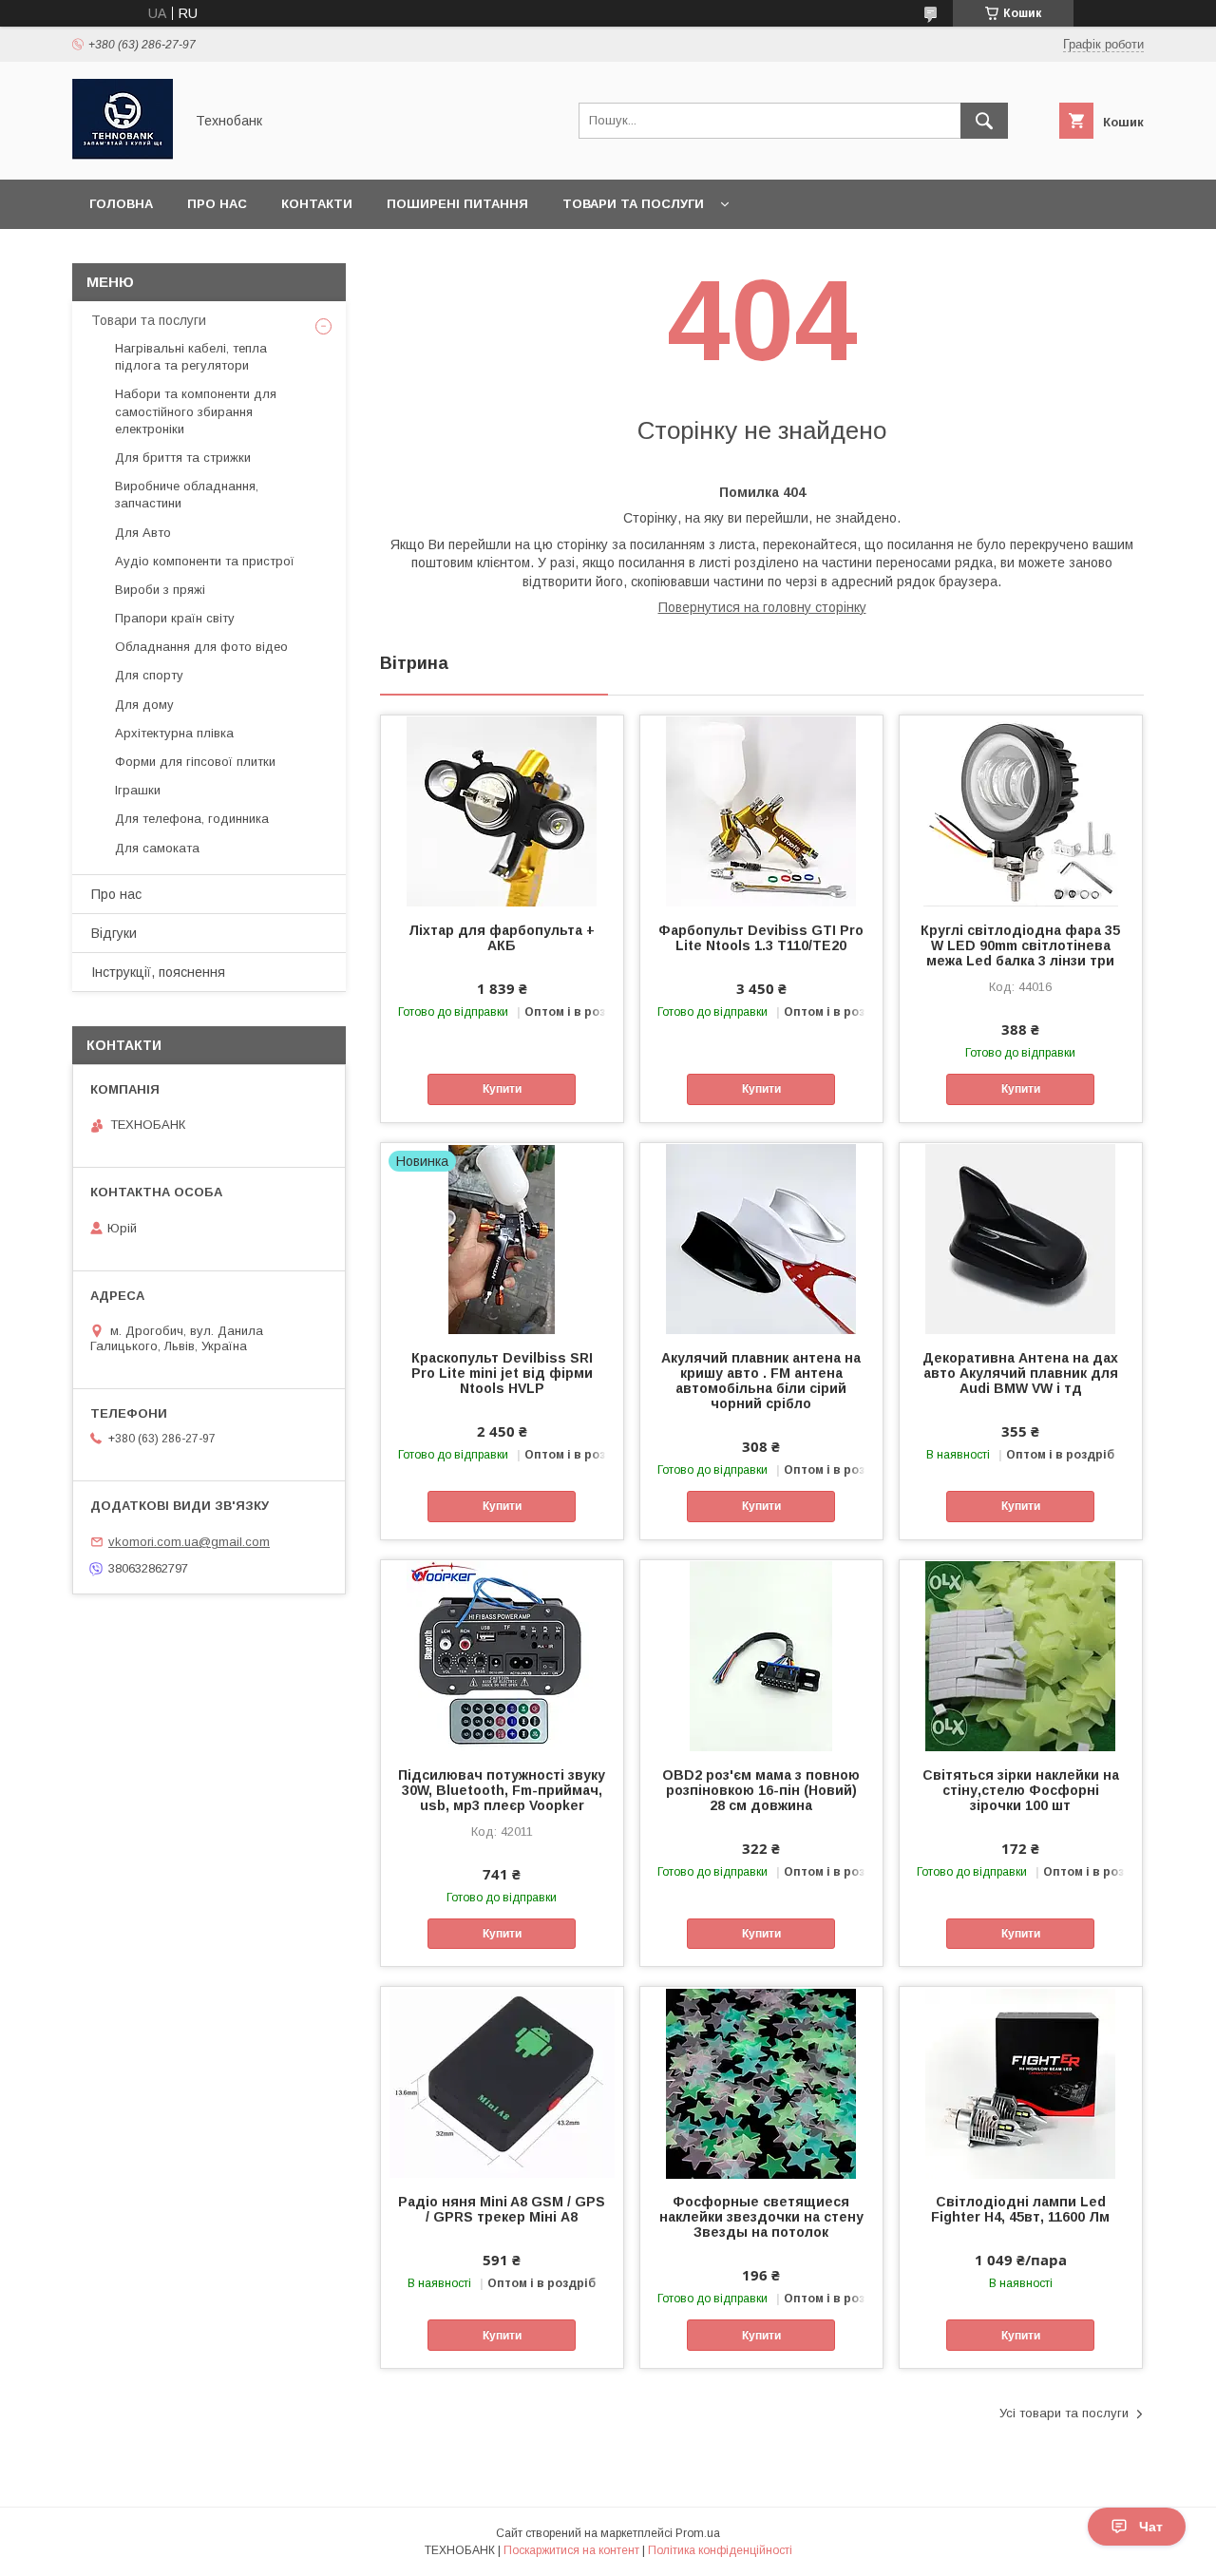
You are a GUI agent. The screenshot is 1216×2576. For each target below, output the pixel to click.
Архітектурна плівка (174, 733)
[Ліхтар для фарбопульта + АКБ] (502, 811)
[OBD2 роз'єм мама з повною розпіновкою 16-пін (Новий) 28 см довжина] (761, 1655)
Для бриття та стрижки (183, 458)
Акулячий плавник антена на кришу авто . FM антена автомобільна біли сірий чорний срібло (761, 1381)
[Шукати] (984, 121)
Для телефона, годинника (192, 819)
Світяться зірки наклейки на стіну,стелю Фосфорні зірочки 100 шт (1021, 1790)
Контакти (317, 204)
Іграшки (138, 790)
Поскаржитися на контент (571, 2550)
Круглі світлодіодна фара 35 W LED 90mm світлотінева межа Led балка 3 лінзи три (1020, 945)
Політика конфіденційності (720, 2550)
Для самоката (157, 848)
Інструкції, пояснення (158, 972)
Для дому (144, 705)
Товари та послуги (633, 204)
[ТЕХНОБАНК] (123, 155)
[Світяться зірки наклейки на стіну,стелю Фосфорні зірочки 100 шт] (1021, 1655)
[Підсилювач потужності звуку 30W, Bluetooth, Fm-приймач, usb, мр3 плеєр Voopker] (502, 1655)
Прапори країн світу (175, 618)
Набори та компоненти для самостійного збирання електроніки (196, 411)
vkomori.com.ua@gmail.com (189, 1542)
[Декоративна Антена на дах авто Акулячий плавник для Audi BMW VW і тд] (1021, 1238)
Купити (502, 1089)
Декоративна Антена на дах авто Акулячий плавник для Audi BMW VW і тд (1020, 1373)
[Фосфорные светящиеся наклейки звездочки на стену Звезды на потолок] (761, 2082)
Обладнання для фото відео (201, 647)
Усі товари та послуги (1064, 2413)
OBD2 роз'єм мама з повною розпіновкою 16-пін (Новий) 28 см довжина (761, 1790)
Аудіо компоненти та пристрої (205, 561)
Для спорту (149, 675)
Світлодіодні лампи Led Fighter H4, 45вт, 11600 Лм (1020, 2209)
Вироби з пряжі (160, 590)
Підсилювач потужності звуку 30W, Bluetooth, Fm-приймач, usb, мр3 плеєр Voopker (502, 1790)
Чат (1151, 2527)
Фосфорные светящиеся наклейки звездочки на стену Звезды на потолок (761, 2217)
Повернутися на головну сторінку (762, 607)
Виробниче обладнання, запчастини (187, 495)
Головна (121, 204)
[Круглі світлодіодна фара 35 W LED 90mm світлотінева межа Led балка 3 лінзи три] (1021, 811)
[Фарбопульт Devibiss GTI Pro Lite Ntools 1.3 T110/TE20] (761, 811)
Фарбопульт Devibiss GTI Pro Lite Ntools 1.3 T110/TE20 (761, 938)
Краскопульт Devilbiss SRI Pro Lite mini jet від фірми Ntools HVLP (502, 1373)
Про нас (217, 204)
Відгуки (114, 933)
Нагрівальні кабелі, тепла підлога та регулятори (191, 357)
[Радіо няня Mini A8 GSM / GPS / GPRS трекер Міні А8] (502, 2082)
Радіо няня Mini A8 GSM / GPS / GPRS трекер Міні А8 (502, 2209)
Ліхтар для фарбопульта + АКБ (502, 938)
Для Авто (143, 533)
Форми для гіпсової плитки (195, 762)
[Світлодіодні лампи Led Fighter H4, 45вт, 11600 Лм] (1021, 2082)
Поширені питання (457, 204)
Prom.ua (698, 2533)
